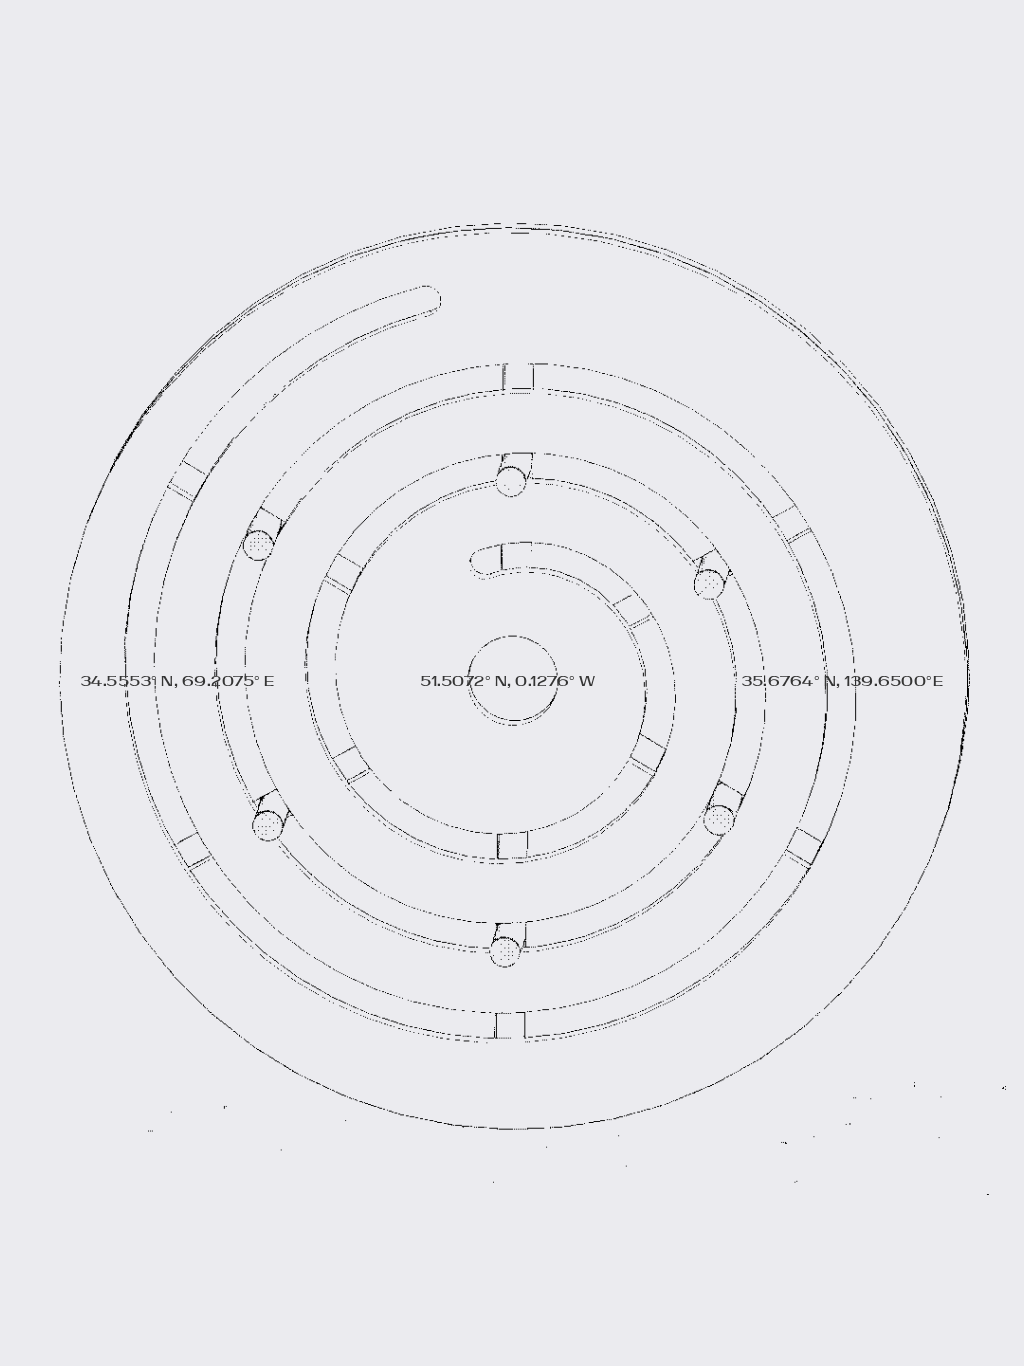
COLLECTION (300, 38)
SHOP (137, 38)
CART (887, 38)
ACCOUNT (723, 38)
